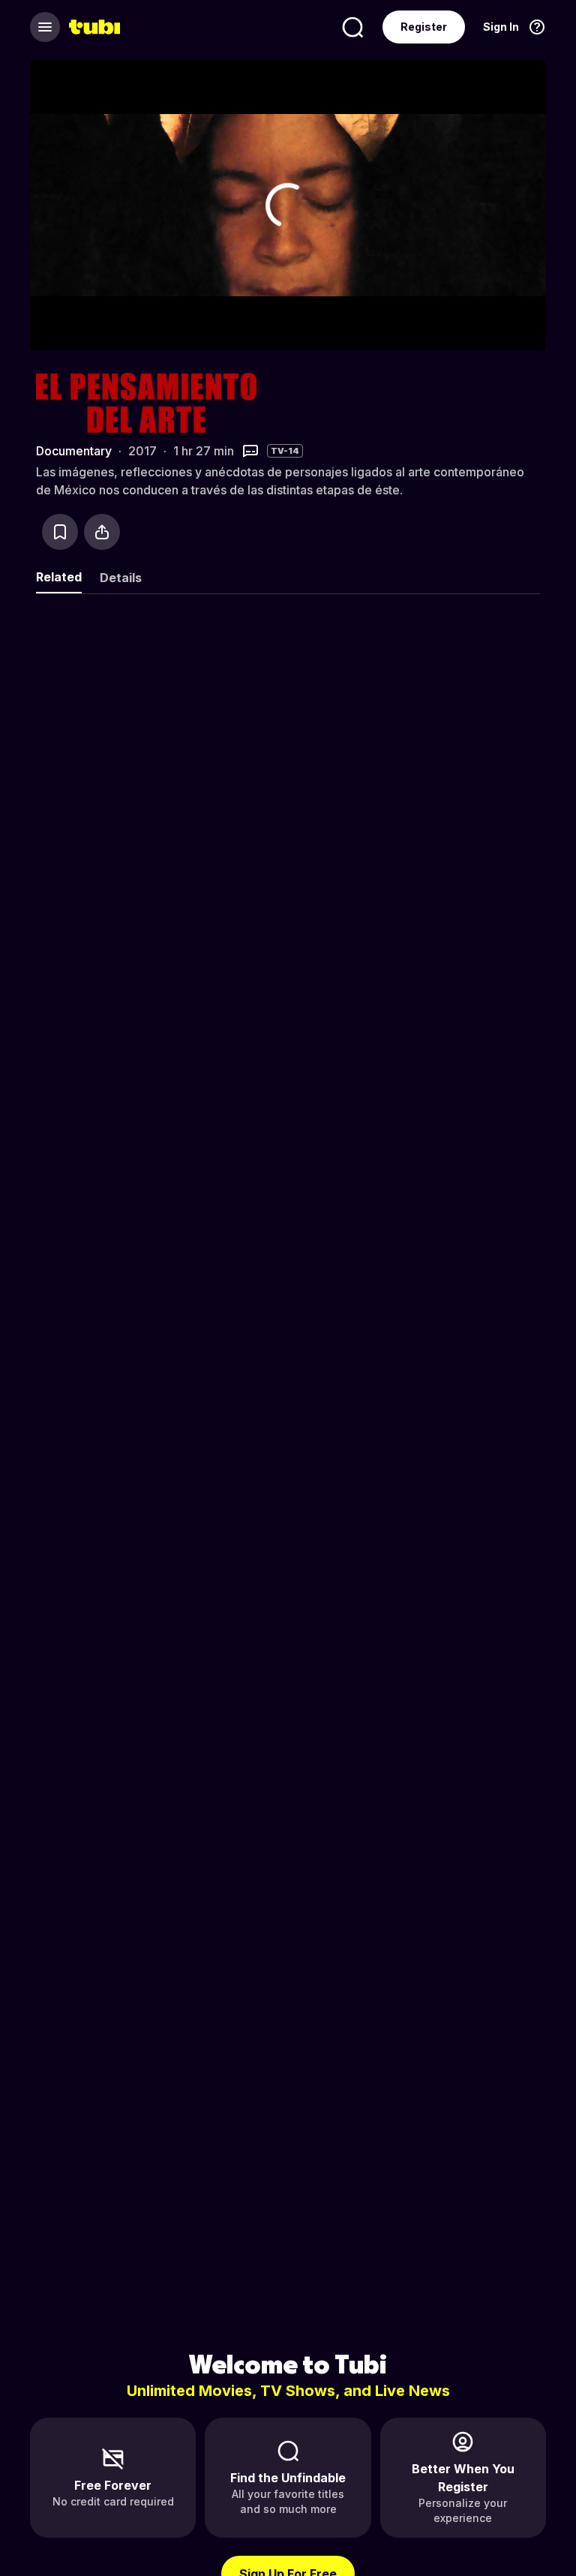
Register (424, 27)
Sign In (501, 27)
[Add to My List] (60, 532)
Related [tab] (59, 577)
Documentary (74, 451)
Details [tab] (121, 578)
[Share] (102, 532)
